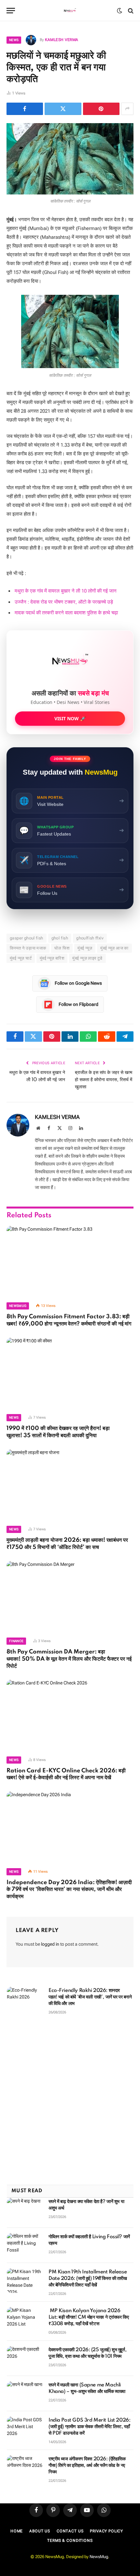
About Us (40, 2531)
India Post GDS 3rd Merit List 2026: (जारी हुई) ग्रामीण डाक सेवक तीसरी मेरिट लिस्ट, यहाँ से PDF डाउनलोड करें (89, 2427)
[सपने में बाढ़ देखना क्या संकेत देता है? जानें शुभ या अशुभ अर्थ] (25, 2210)
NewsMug (99, 2557)
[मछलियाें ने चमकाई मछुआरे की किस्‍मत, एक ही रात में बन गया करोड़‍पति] (70, 159)
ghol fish (60, 938)
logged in (50, 1944)
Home (17, 2531)
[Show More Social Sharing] (127, 109)
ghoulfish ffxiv (90, 938)
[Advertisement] (70, 2100)
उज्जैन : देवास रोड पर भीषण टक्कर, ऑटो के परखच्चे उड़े (64, 602)
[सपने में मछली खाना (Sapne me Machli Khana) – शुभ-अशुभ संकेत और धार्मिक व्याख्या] (25, 2394)
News (14, 40)
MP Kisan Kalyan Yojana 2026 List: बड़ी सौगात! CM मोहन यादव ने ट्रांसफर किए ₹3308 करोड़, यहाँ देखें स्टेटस (89, 2317)
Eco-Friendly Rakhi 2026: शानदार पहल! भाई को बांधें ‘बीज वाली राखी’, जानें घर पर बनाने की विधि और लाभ (90, 1997)
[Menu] (11, 11)
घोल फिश (62, 948)
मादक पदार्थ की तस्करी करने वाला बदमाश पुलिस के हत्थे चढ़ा (66, 613)
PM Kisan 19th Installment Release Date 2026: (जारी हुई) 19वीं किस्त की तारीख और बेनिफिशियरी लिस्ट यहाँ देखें (88, 2279)
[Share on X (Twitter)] (63, 109)
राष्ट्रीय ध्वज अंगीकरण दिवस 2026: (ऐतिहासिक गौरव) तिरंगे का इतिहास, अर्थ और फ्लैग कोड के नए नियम (87, 2466)
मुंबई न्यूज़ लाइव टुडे (87, 958)
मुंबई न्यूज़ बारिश (52, 958)
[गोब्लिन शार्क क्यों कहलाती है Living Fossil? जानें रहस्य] (25, 2245)
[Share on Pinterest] (101, 109)
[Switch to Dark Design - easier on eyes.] (119, 11)
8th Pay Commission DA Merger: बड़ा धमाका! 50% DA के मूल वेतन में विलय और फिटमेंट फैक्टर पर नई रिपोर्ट (69, 1659)
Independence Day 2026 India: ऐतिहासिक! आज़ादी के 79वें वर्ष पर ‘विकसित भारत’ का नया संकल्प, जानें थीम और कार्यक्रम (69, 1890)
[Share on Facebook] (25, 109)
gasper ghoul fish (27, 938)
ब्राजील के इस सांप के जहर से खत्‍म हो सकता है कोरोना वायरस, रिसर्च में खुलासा (104, 1080)
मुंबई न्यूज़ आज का (114, 948)
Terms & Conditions (70, 2540)
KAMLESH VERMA (62, 40)
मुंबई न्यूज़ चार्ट (21, 958)
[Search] (130, 11)
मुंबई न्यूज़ (85, 948)
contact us (70, 2531)
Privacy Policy (106, 2531)
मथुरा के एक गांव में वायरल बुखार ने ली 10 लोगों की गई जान (66, 591)
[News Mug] (70, 11)
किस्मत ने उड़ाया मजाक (28, 948)
